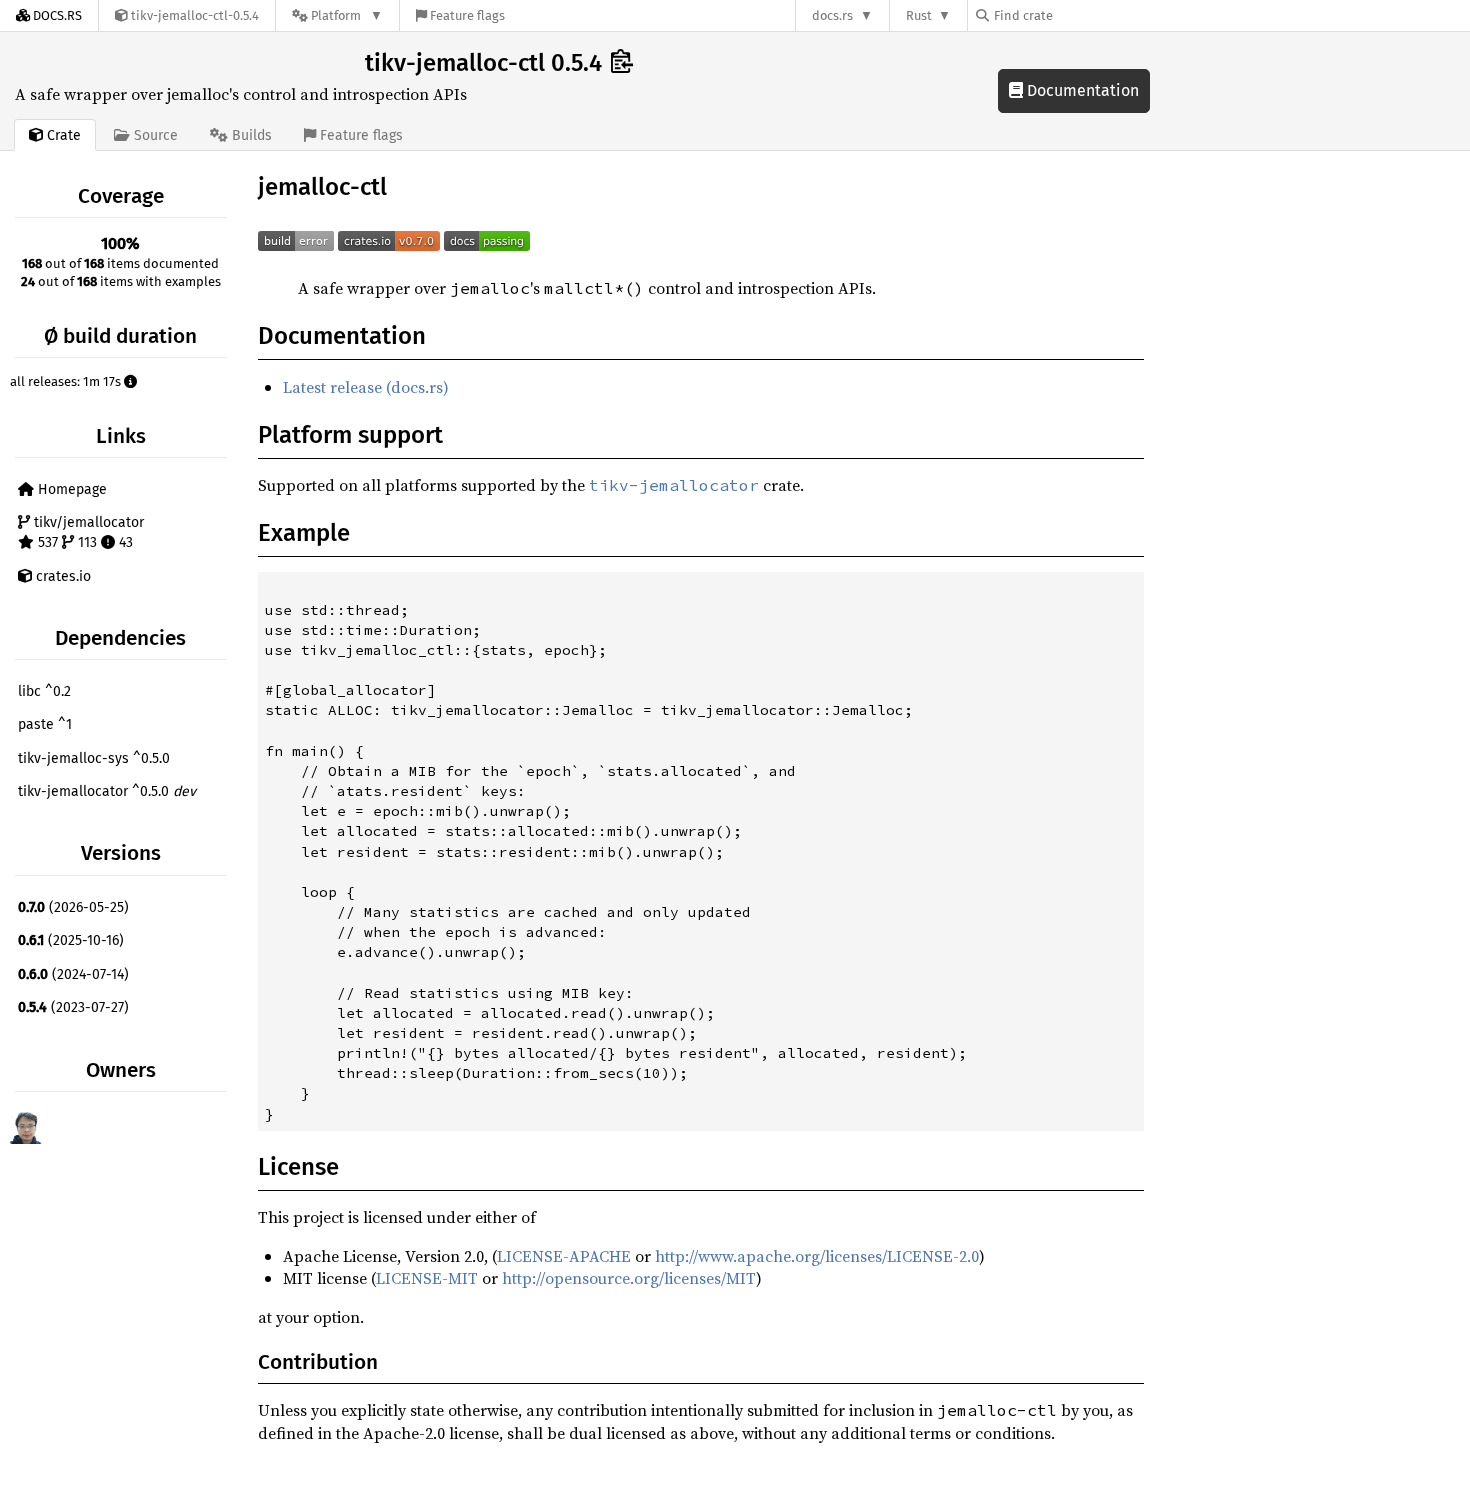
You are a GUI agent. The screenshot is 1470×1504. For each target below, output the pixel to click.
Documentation (1081, 90)
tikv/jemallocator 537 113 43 (87, 532)
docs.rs (832, 15)
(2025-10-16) (71, 940)
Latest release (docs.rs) (366, 387)
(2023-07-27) (73, 1007)
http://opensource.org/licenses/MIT (629, 1278)
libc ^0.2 (44, 691)
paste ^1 (45, 724)
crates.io (61, 576)
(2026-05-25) (73, 907)
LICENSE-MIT (427, 1278)
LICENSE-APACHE (564, 1256)
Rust (919, 15)
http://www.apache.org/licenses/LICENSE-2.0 (817, 1256)
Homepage (70, 489)
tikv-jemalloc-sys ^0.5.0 (94, 758)
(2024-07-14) (73, 974)
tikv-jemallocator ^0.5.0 (107, 791)
